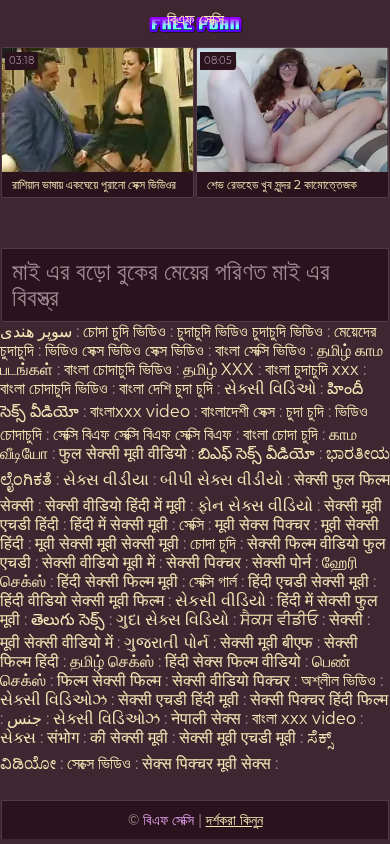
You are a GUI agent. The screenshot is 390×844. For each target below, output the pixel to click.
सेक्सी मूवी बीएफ (266, 642)
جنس (24, 718)
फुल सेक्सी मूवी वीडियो (123, 453)
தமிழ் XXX (218, 369)
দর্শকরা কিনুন (234, 820)
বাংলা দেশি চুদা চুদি (166, 388)
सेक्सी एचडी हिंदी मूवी (180, 699)
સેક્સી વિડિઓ (270, 388)
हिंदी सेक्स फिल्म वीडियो (235, 661)
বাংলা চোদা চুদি (282, 434)
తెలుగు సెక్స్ (68, 619)
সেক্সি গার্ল (213, 581)
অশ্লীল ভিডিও (338, 680)
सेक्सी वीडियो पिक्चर (233, 680)
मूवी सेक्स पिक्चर (262, 524)
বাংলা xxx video (304, 718)
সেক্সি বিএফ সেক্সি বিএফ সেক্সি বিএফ (142, 434)
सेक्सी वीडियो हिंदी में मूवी (117, 505)
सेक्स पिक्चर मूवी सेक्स (206, 763)
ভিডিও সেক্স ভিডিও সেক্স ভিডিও (124, 350)
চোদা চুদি (215, 543)
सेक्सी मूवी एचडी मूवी (237, 737)
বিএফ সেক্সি (195, 19)
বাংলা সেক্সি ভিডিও (262, 350)
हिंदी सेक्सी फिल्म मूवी (117, 581)
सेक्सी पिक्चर (205, 562)
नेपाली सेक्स (206, 718)
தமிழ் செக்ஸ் (112, 661)
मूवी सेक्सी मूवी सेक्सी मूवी (109, 543)
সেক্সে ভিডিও (99, 763)
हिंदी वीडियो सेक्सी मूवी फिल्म (82, 600)
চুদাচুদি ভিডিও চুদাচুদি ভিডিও (250, 331)
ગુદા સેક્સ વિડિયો (172, 619)
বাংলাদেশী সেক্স (240, 411)
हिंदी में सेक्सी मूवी (121, 524)
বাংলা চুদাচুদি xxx (314, 369)
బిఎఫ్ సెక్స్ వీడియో (256, 453)
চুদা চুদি (305, 411)
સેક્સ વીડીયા (106, 479)
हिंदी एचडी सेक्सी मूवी (308, 581)
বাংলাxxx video (140, 411)
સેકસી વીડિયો (220, 600)
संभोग (63, 737)
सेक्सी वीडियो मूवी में (100, 562)
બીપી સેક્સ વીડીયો (221, 479)
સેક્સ (18, 737)
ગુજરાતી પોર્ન (166, 642)
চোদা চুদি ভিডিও (124, 331)
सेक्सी (346, 619)
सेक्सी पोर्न (281, 562)
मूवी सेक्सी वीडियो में (58, 642)
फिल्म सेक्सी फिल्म (109, 680)
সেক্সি (193, 524)
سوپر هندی (36, 331)
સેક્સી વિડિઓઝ (53, 699)
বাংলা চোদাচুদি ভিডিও (120, 369)
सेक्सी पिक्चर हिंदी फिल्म (319, 699)
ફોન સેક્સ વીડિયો (255, 505)
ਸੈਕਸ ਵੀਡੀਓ (279, 619)
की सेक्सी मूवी (131, 737)
